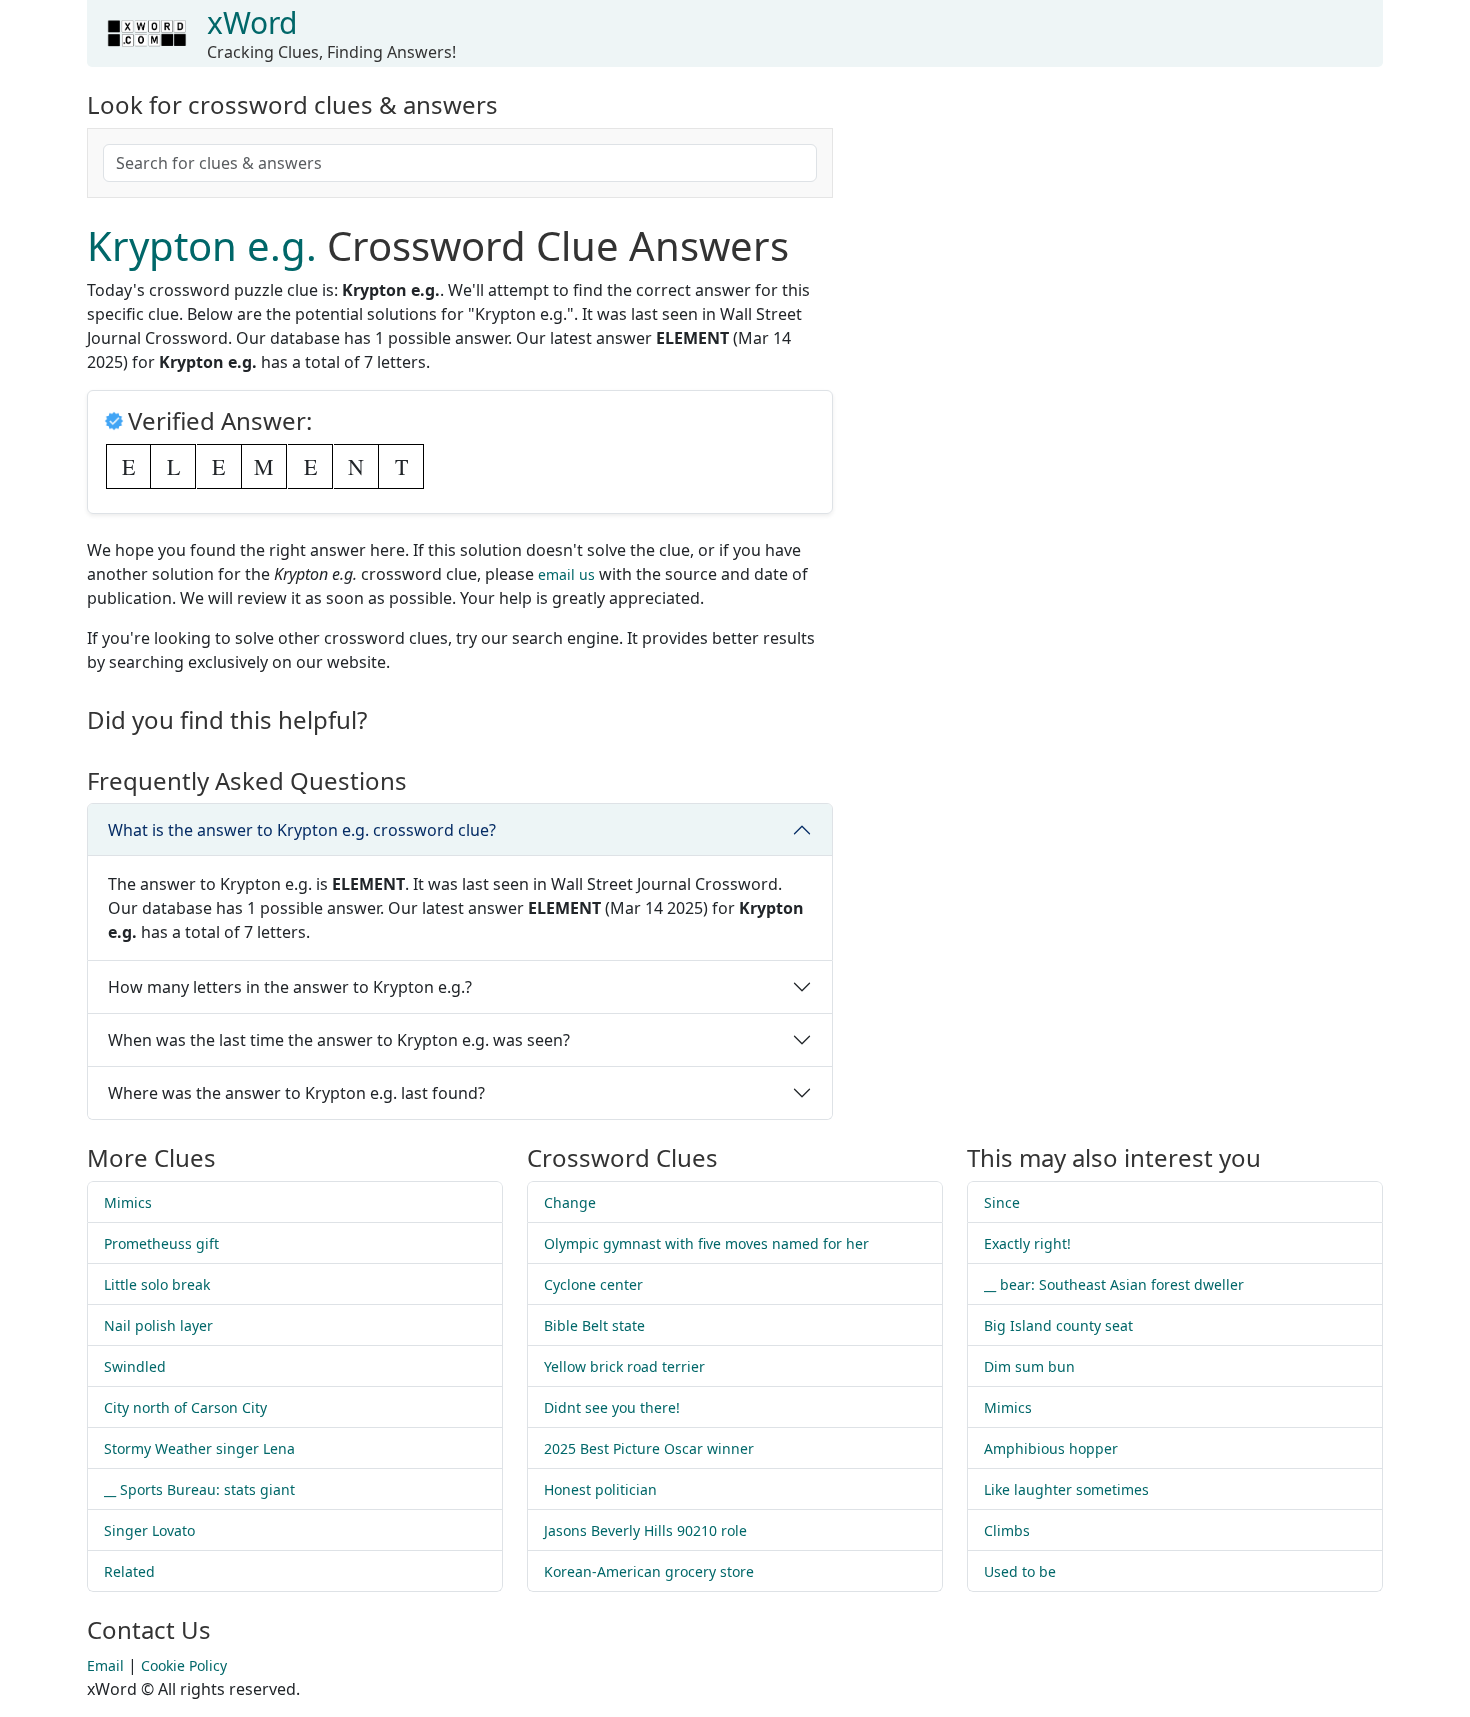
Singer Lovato (149, 1530)
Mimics (128, 1202)
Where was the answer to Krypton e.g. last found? (296, 1093)
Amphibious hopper (1051, 1448)
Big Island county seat (1058, 1325)
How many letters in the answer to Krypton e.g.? (290, 987)
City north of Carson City (185, 1407)
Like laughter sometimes (1066, 1489)
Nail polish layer (158, 1325)
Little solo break (157, 1284)
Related (129, 1571)
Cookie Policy (184, 1665)
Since (1002, 1202)
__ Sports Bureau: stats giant (199, 1489)
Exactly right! (1027, 1243)
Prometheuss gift (161, 1243)
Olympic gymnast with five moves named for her (706, 1243)
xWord (252, 22)
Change (570, 1202)
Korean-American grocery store (649, 1571)
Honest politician (600, 1489)
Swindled (135, 1366)
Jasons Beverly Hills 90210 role (645, 1530)
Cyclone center (593, 1284)
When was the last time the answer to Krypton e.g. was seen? (339, 1040)
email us (566, 574)
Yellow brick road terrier (624, 1366)
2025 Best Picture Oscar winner (649, 1448)
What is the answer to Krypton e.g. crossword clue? (302, 830)
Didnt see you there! (612, 1407)
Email (105, 1665)
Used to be (1020, 1571)
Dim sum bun (1029, 1366)
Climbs (1007, 1530)
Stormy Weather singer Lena (199, 1448)
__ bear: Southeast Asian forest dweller (1114, 1284)
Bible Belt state (594, 1325)
